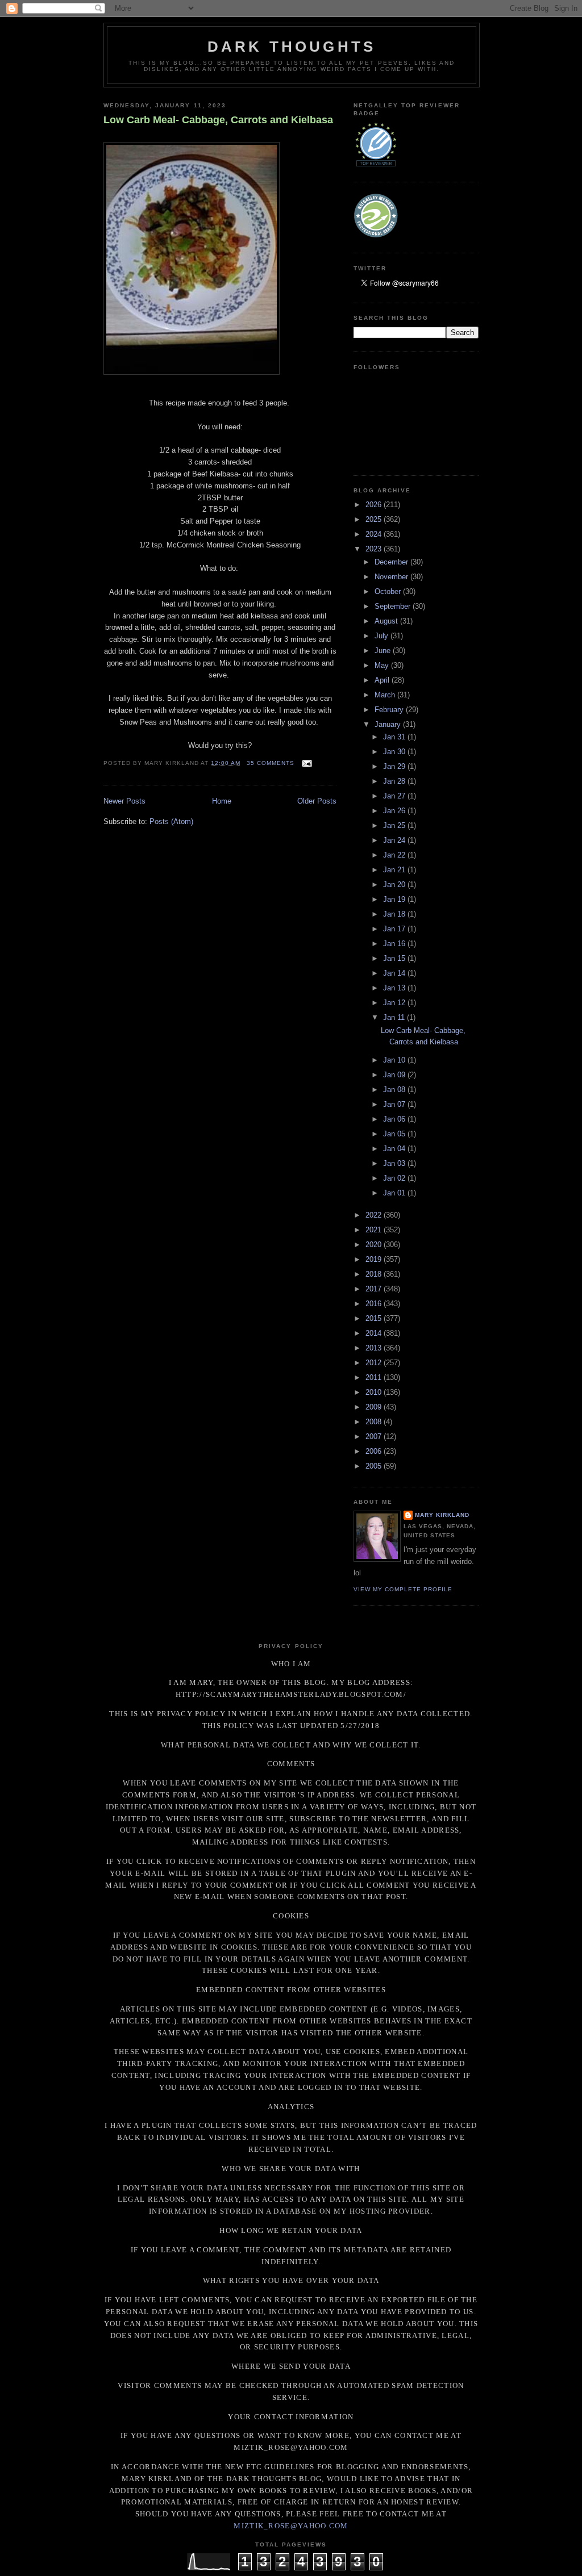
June (384, 651)
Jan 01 (395, 1193)
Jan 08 (395, 1090)
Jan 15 (395, 958)
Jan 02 (395, 1178)
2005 (375, 1466)
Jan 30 (395, 752)
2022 (375, 1215)
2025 (375, 519)
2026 (375, 505)
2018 (375, 1274)
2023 (375, 549)
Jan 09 (395, 1075)
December (392, 562)
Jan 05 (395, 1134)
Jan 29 (395, 766)
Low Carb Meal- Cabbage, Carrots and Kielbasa (218, 120)
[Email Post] (305, 763)
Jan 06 (395, 1119)
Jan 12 (395, 1003)
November (392, 577)
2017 (375, 1289)
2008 (375, 1422)
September (394, 606)
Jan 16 (395, 944)
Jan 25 (395, 825)
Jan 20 (395, 885)
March (386, 695)
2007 (375, 1437)
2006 (375, 1451)
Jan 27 (395, 796)
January (389, 724)
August (387, 621)
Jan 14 (395, 973)
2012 (375, 1363)
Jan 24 (395, 840)
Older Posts (317, 801)
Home (222, 801)
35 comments (271, 763)
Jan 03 (395, 1163)
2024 (375, 534)
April (383, 680)
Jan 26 (395, 811)
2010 (375, 1392)
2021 (375, 1230)
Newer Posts (124, 801)
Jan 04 (395, 1149)
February (390, 710)
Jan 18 (395, 914)
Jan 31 (395, 737)
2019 (375, 1259)
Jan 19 (395, 899)
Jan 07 (395, 1104)
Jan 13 (395, 988)
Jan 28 (395, 781)
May (383, 665)
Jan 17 (395, 929)
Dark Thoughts (292, 47)
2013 (375, 1348)
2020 (375, 1245)
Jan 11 (395, 1017)
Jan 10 (395, 1060)
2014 (375, 1333)
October (389, 591)
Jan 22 (395, 855)
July (383, 636)
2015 (375, 1318)
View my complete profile (403, 1589)
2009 (375, 1407)
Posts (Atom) (171, 821)
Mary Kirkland (442, 1515)
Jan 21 (395, 870)
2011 (375, 1377)
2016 (375, 1304)
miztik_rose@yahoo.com (291, 2526)
